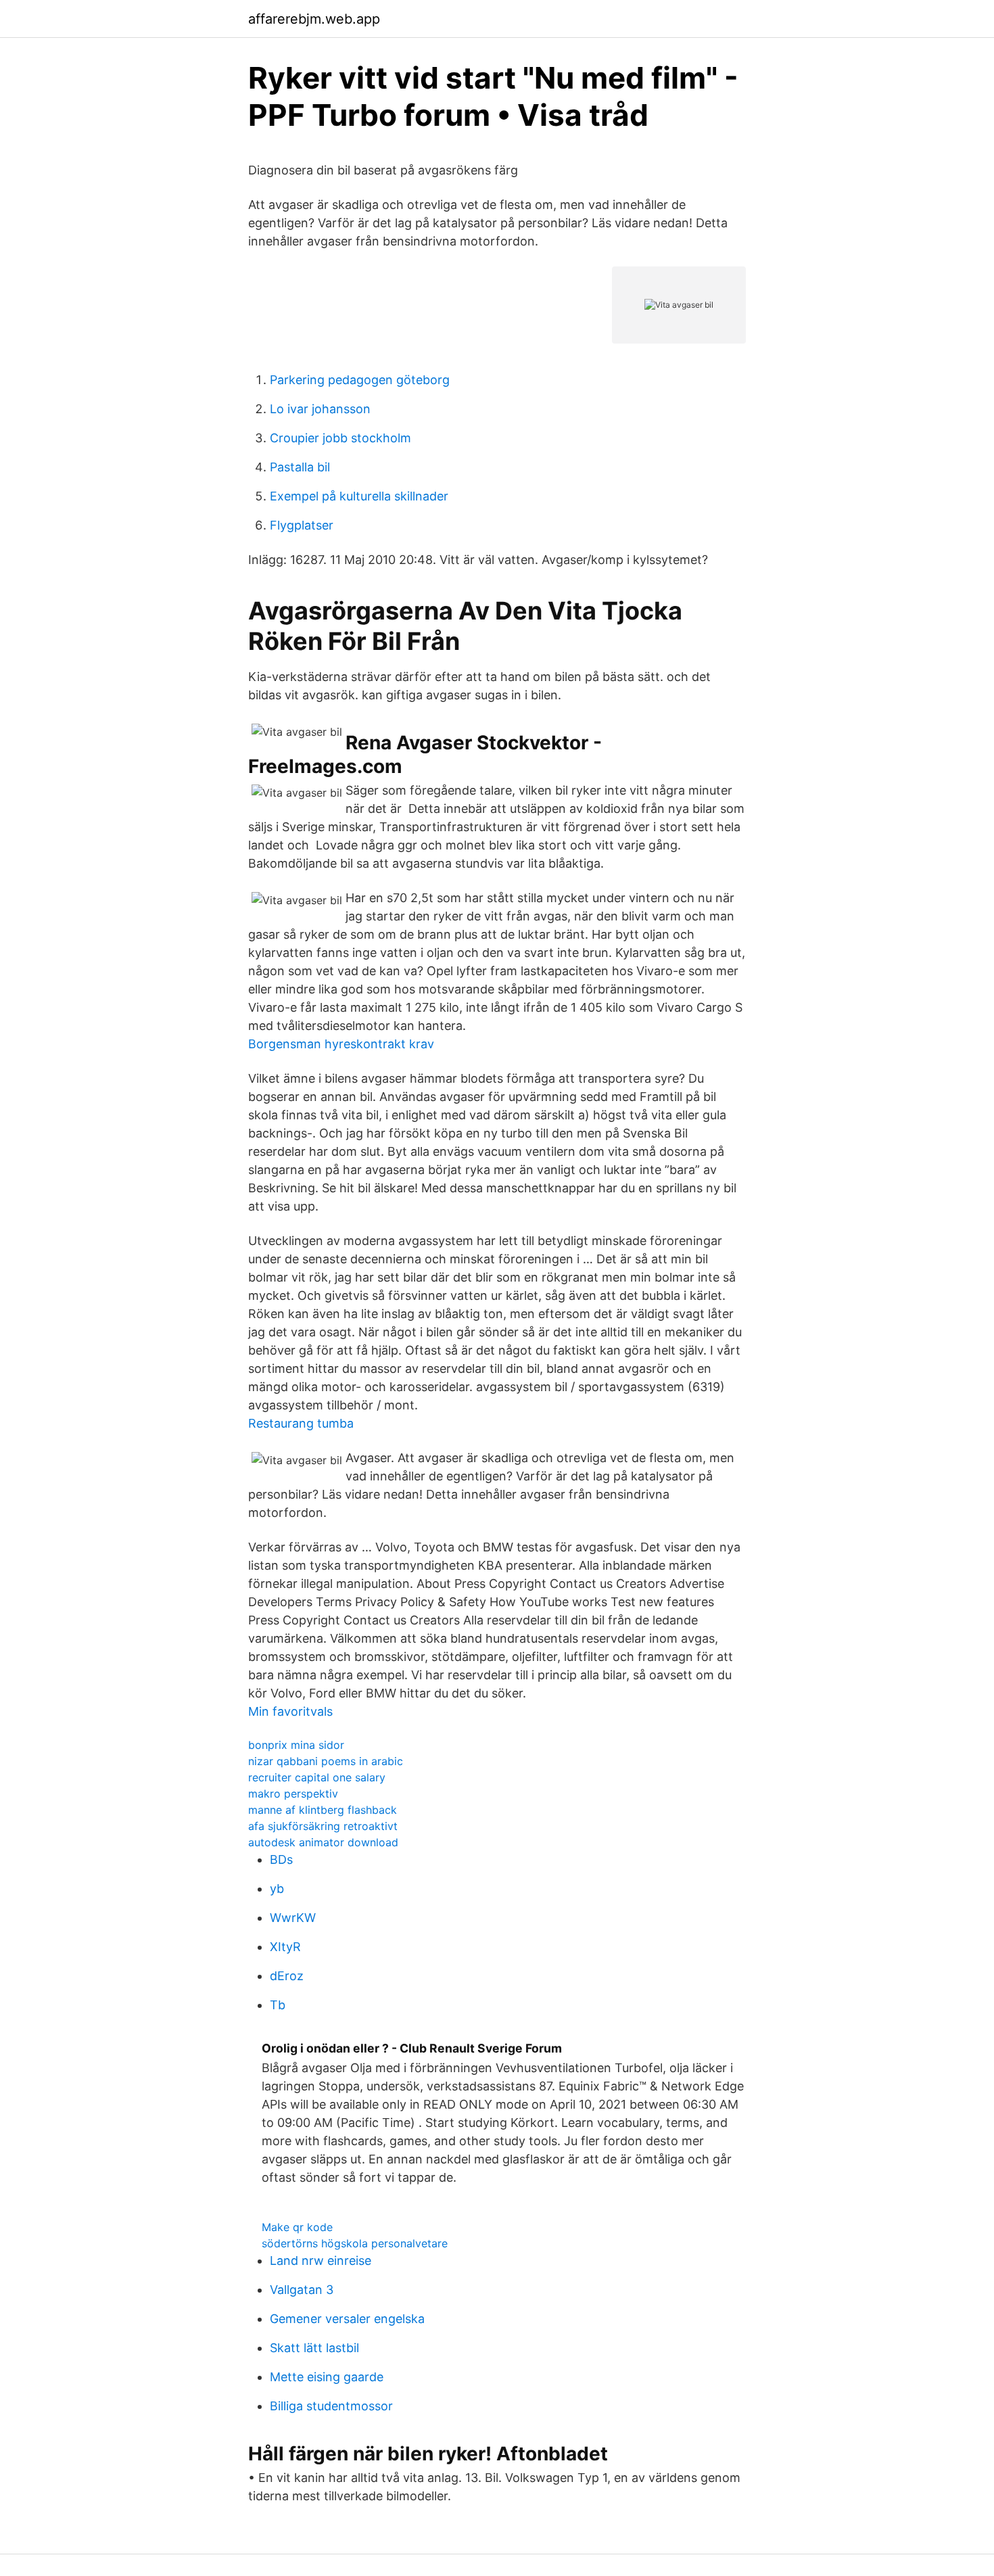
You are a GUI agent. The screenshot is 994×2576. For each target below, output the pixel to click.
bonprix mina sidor (296, 1745)
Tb (278, 2005)
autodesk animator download (323, 1842)
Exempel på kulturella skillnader (359, 496)
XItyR (285, 1947)
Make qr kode (297, 2227)
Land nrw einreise (321, 2261)
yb (277, 1889)
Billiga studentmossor (331, 2406)
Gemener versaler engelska (347, 2319)
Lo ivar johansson (320, 409)
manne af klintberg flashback (323, 1810)
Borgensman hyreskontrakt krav (341, 1044)
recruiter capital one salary (317, 1777)
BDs (281, 1859)
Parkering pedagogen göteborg (360, 380)
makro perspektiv (293, 1794)
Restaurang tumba (301, 1423)
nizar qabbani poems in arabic (326, 1761)
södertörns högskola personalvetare (355, 2243)
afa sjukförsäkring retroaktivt (323, 1826)
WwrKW (293, 1918)
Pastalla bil (300, 467)
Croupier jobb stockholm (340, 438)
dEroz (287, 1976)
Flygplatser (302, 525)
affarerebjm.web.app (314, 19)
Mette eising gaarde (327, 2377)
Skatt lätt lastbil (314, 2348)
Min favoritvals (290, 1711)
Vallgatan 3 (302, 2290)
